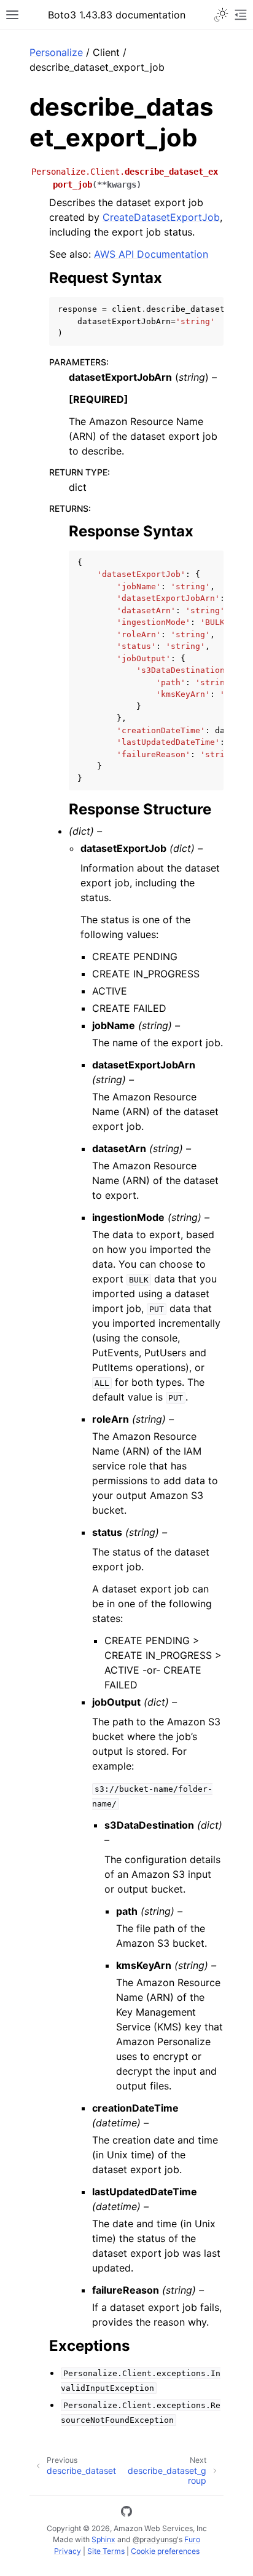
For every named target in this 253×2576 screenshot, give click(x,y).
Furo (192, 2539)
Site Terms (106, 2551)
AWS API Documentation (151, 254)
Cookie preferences (165, 2551)
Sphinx (103, 2539)
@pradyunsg (155, 2539)
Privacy (68, 2551)
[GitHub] (126, 2513)
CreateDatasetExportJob (161, 217)
